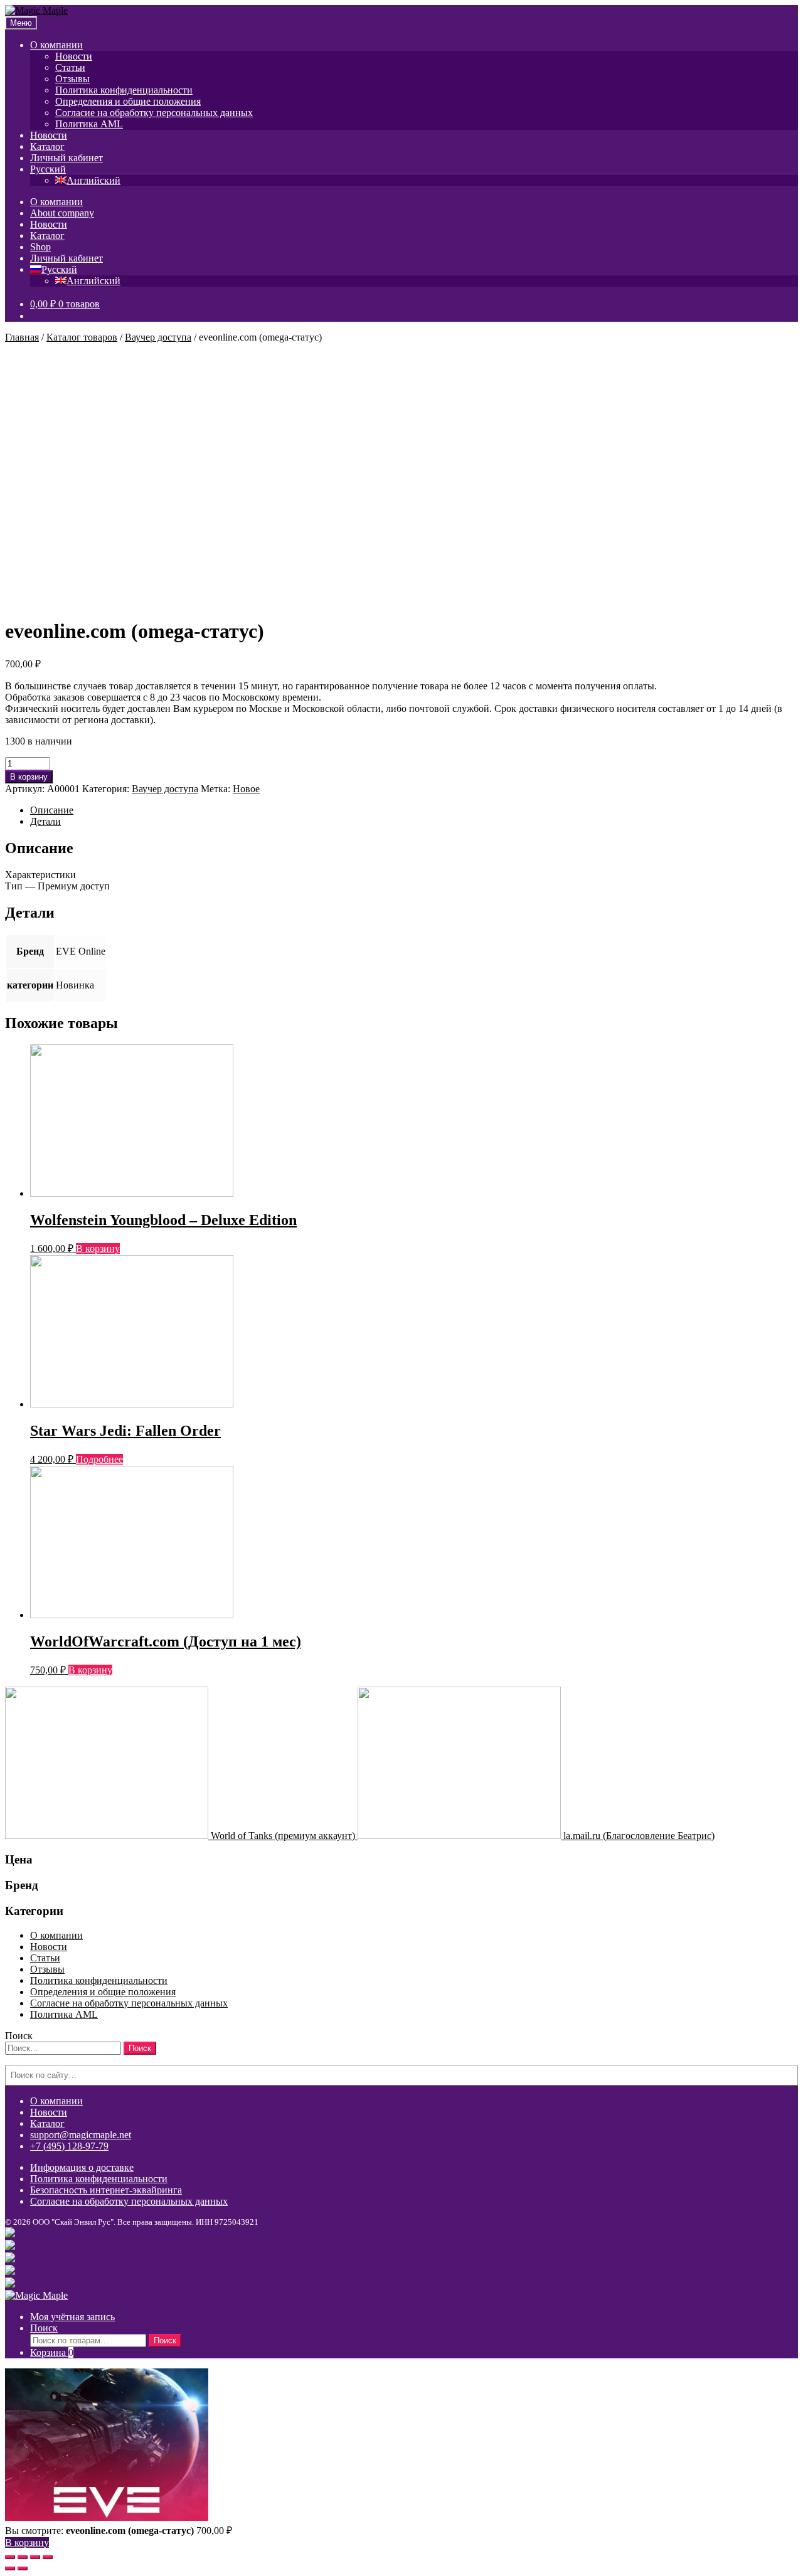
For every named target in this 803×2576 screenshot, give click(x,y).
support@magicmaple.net (81, 2135)
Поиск (44, 2328)
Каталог (47, 146)
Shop (40, 247)
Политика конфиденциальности (124, 90)
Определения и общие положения (128, 101)
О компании (56, 45)
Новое (246, 789)
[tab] (414, 810)
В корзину (29, 777)
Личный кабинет (66, 158)
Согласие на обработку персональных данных (154, 113)
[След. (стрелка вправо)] (23, 2568)
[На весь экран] (35, 2557)
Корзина (52, 2352)
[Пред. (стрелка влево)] (10, 2568)
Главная (22, 337)
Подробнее (99, 1459)
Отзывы (72, 79)
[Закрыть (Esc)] (10, 2557)
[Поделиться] (23, 2557)
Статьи (70, 67)
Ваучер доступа (158, 337)
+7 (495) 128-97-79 (69, 2146)
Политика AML (89, 124)
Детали (45, 821)
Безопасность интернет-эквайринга (106, 2190)
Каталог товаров (82, 337)
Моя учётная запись (72, 2317)
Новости (74, 56)
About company (62, 213)
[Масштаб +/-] (48, 2557)
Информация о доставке (82, 2167)
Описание (52, 810)
